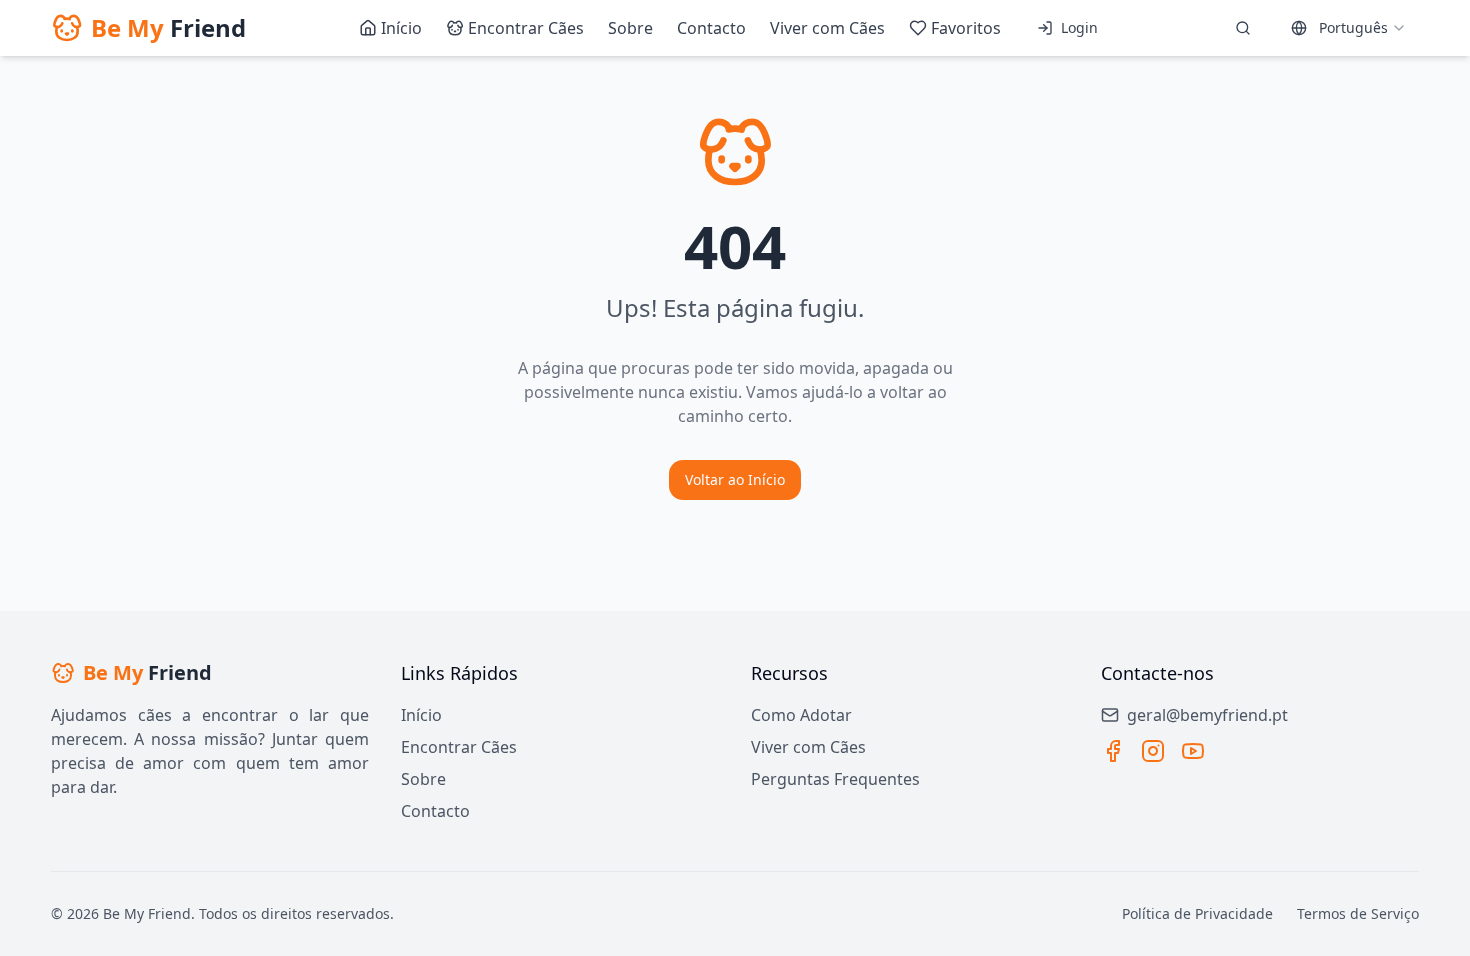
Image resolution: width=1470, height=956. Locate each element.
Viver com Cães (808, 747)
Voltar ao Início (735, 479)
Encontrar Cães (459, 747)
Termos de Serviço (1358, 913)
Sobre (423, 779)
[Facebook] (1113, 751)
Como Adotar (801, 715)
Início (421, 715)
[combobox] (1349, 28)
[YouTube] (1193, 751)
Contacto (435, 811)
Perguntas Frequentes (835, 779)
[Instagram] (1153, 751)
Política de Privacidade (1197, 913)
